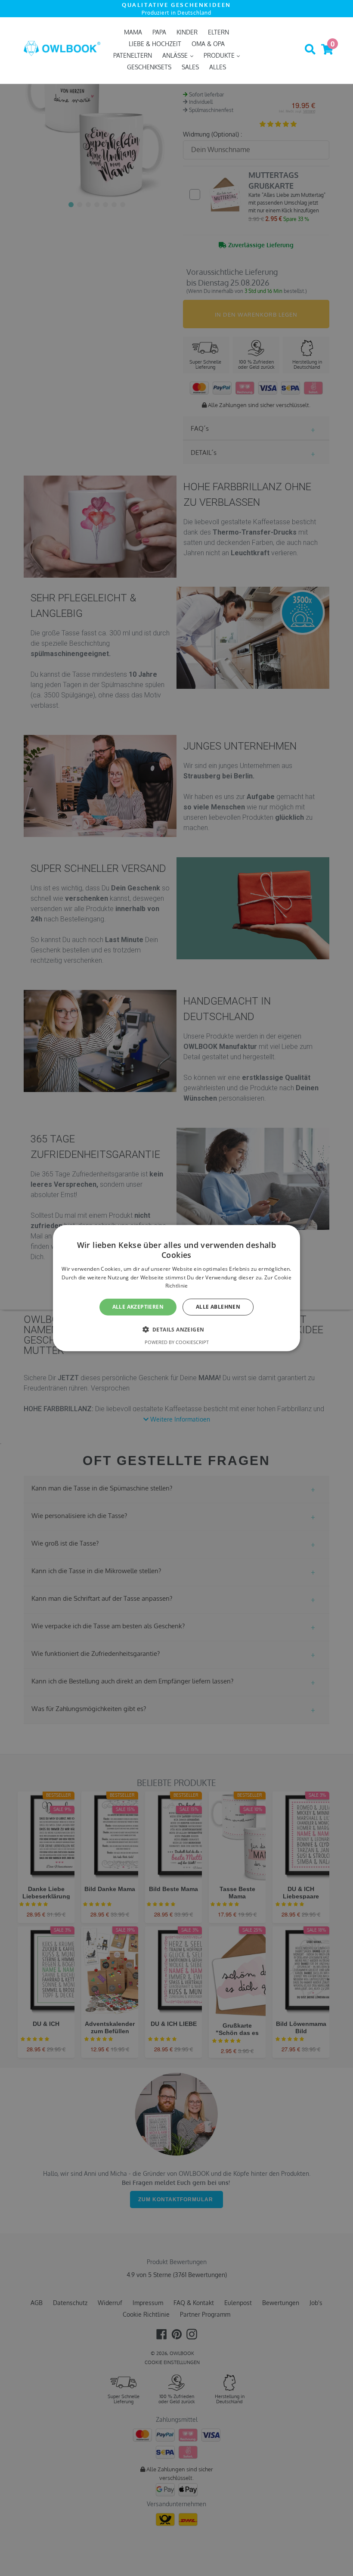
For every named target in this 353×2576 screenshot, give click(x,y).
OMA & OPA (208, 44)
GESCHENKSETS (149, 67)
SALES (190, 67)
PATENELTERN (133, 55)
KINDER (187, 32)
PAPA (159, 32)
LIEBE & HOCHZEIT (155, 44)
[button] (177, 1329)
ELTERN (218, 32)
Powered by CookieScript (177, 1342)
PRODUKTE (220, 55)
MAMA (133, 32)
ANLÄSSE (176, 55)
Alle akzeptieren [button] (138, 1307)
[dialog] (176, 1288)
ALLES (218, 67)
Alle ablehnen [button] (218, 1307)
